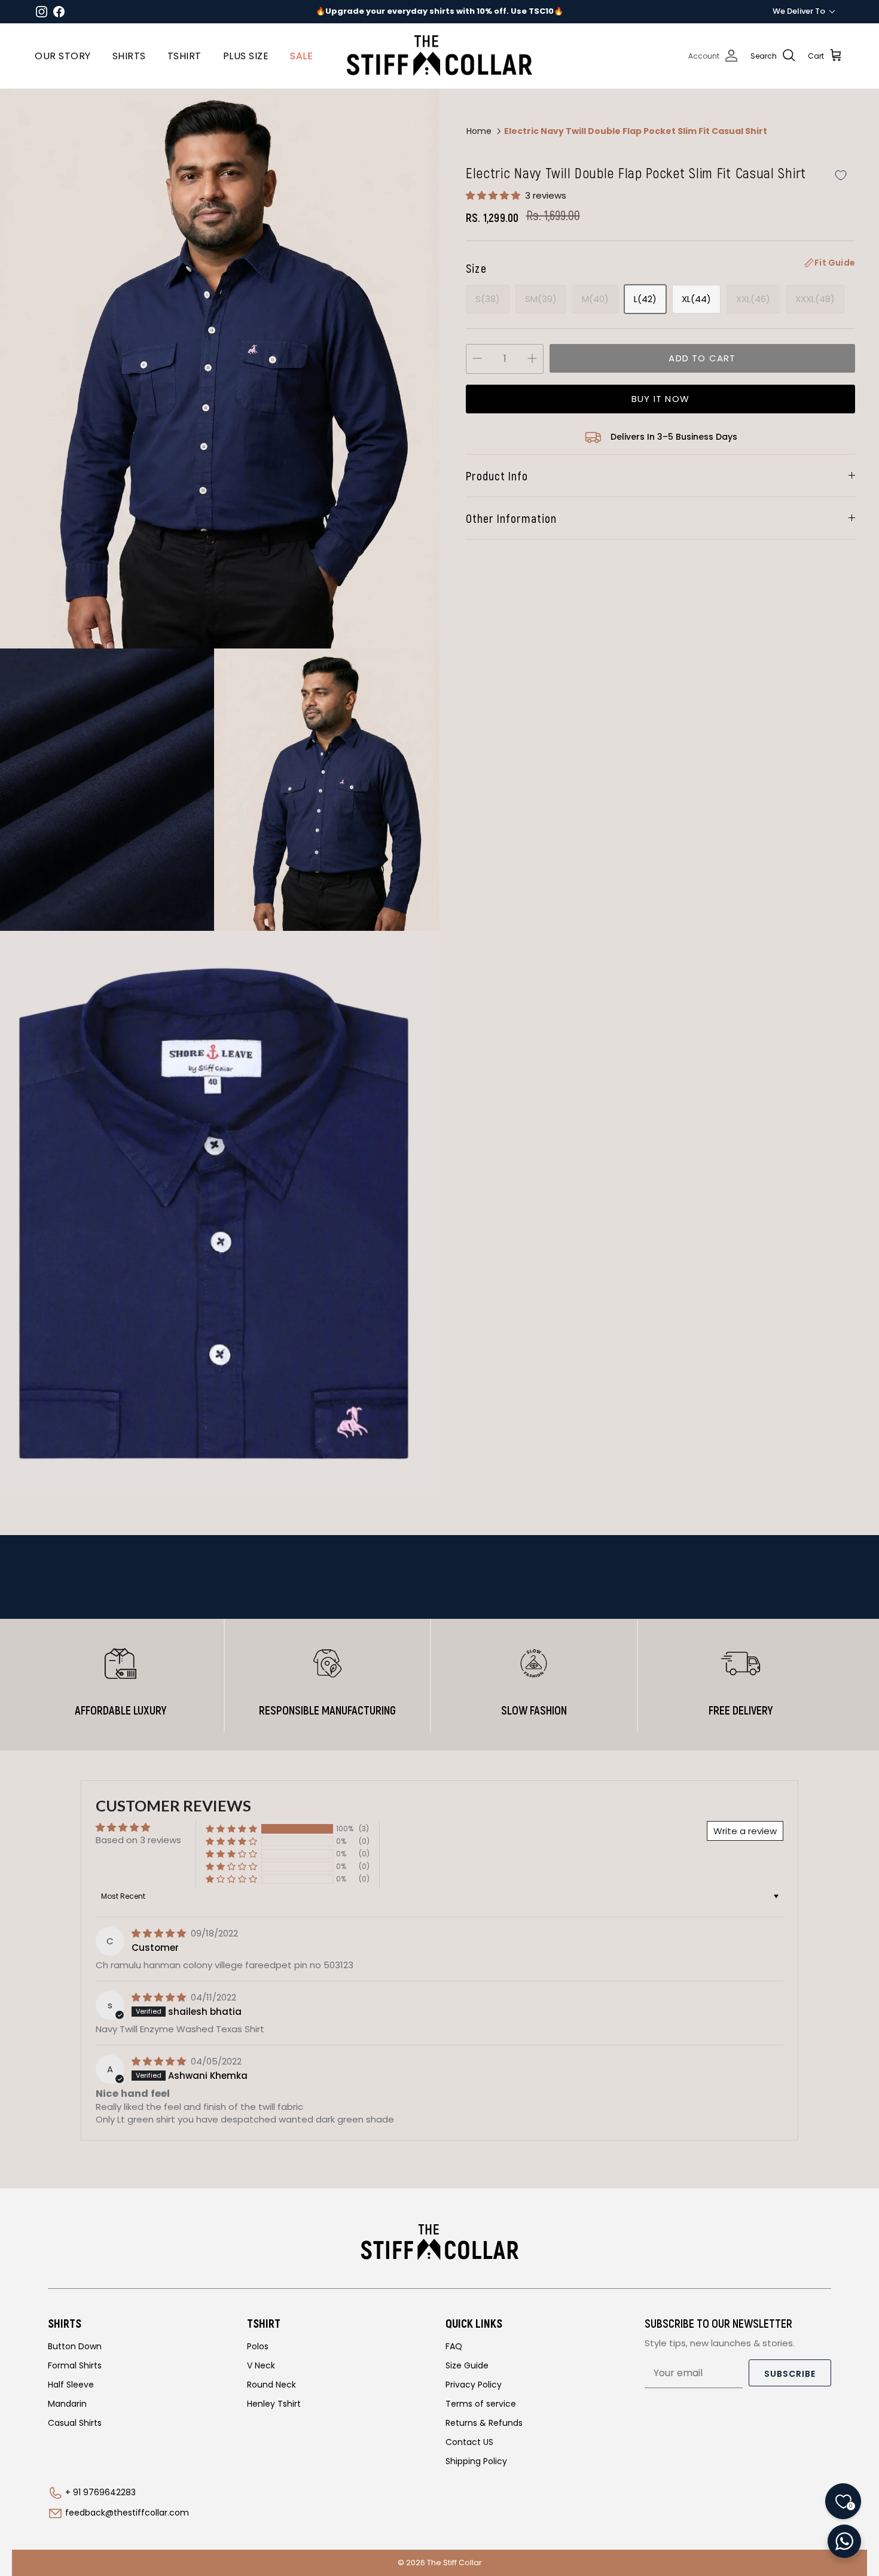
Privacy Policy (474, 2385)
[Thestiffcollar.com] (439, 56)
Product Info (497, 476)
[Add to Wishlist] (841, 176)
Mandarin (67, 2404)
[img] (160, 1933)
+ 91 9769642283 (100, 2492)
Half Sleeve (71, 2385)
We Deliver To (799, 11)
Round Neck (271, 2385)
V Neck (261, 2365)
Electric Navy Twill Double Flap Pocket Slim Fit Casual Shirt (636, 131)
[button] (494, 195)
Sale (301, 56)
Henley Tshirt (274, 2404)
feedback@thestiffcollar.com (127, 2513)
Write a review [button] (745, 1831)
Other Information (511, 518)
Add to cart (702, 358)
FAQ (454, 2346)
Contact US (469, 2442)
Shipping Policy (476, 2461)
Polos (258, 2346)
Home (479, 131)
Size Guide (467, 2365)
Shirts (129, 56)
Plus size (246, 56)
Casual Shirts (75, 2423)
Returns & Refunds (484, 2423)
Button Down (75, 2346)
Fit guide (835, 263)
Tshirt (184, 56)
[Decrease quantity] (477, 359)
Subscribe (790, 2374)
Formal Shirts (75, 2365)
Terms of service (481, 2404)
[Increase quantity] (532, 359)
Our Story (63, 56)
